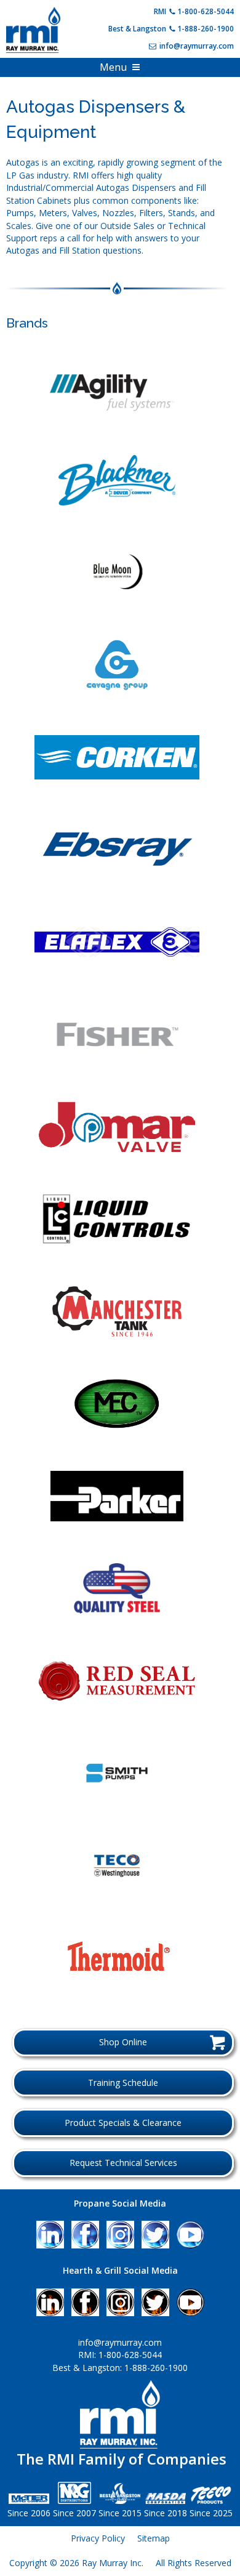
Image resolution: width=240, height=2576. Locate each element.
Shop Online (123, 2042)
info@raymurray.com (197, 46)
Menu (113, 67)
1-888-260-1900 (206, 29)
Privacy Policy (98, 2538)
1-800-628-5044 (206, 11)
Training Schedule (123, 2083)
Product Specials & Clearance (123, 2123)
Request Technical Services (123, 2163)
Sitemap (154, 2538)
